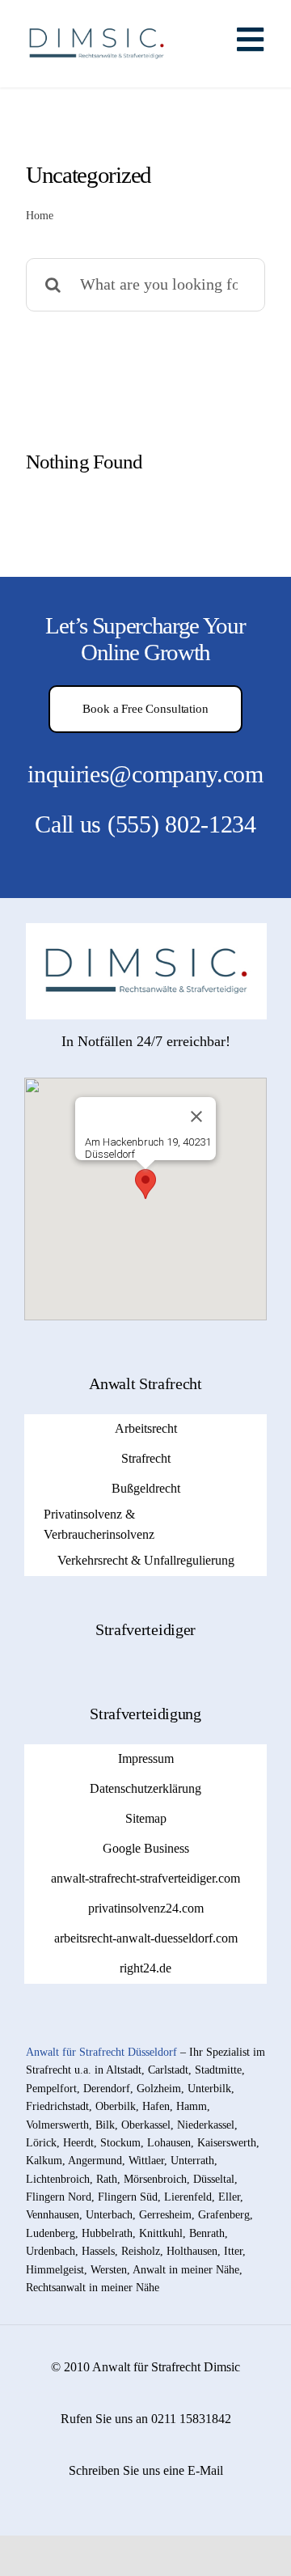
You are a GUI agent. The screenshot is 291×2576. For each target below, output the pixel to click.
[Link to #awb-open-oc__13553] (250, 40)
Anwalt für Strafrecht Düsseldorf (101, 2052)
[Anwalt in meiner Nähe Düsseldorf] (97, 19)
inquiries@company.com (145, 774)
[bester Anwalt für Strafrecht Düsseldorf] (146, 930)
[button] (145, 1184)
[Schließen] (196, 1116)
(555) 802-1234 (182, 824)
